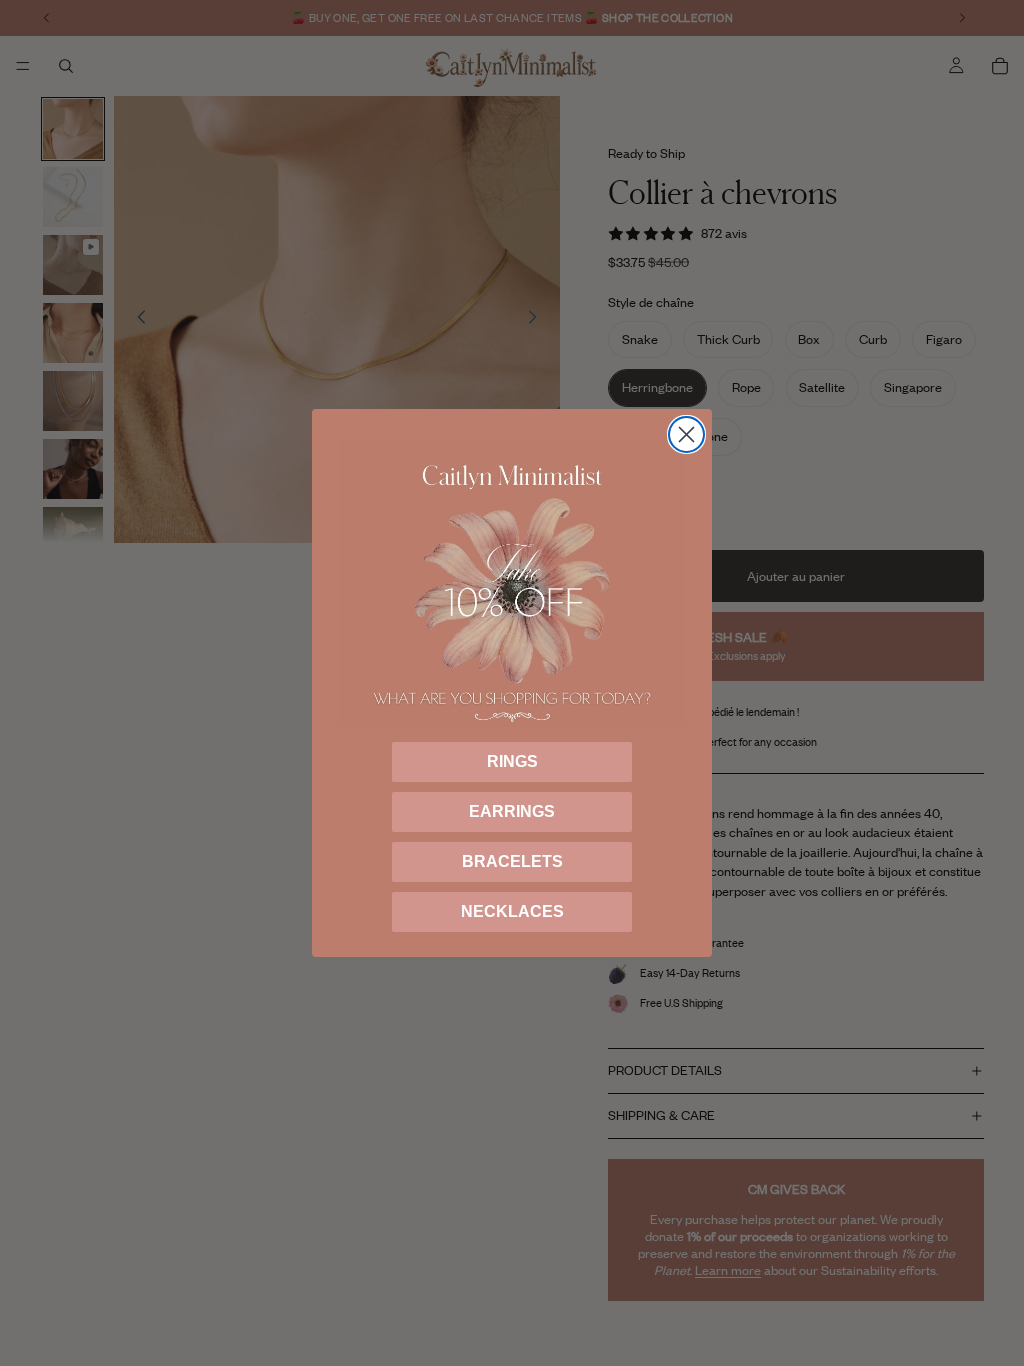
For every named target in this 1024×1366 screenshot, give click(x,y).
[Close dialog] (686, 434)
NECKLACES (512, 911)
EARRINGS (512, 811)
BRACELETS (512, 861)
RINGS (512, 761)
